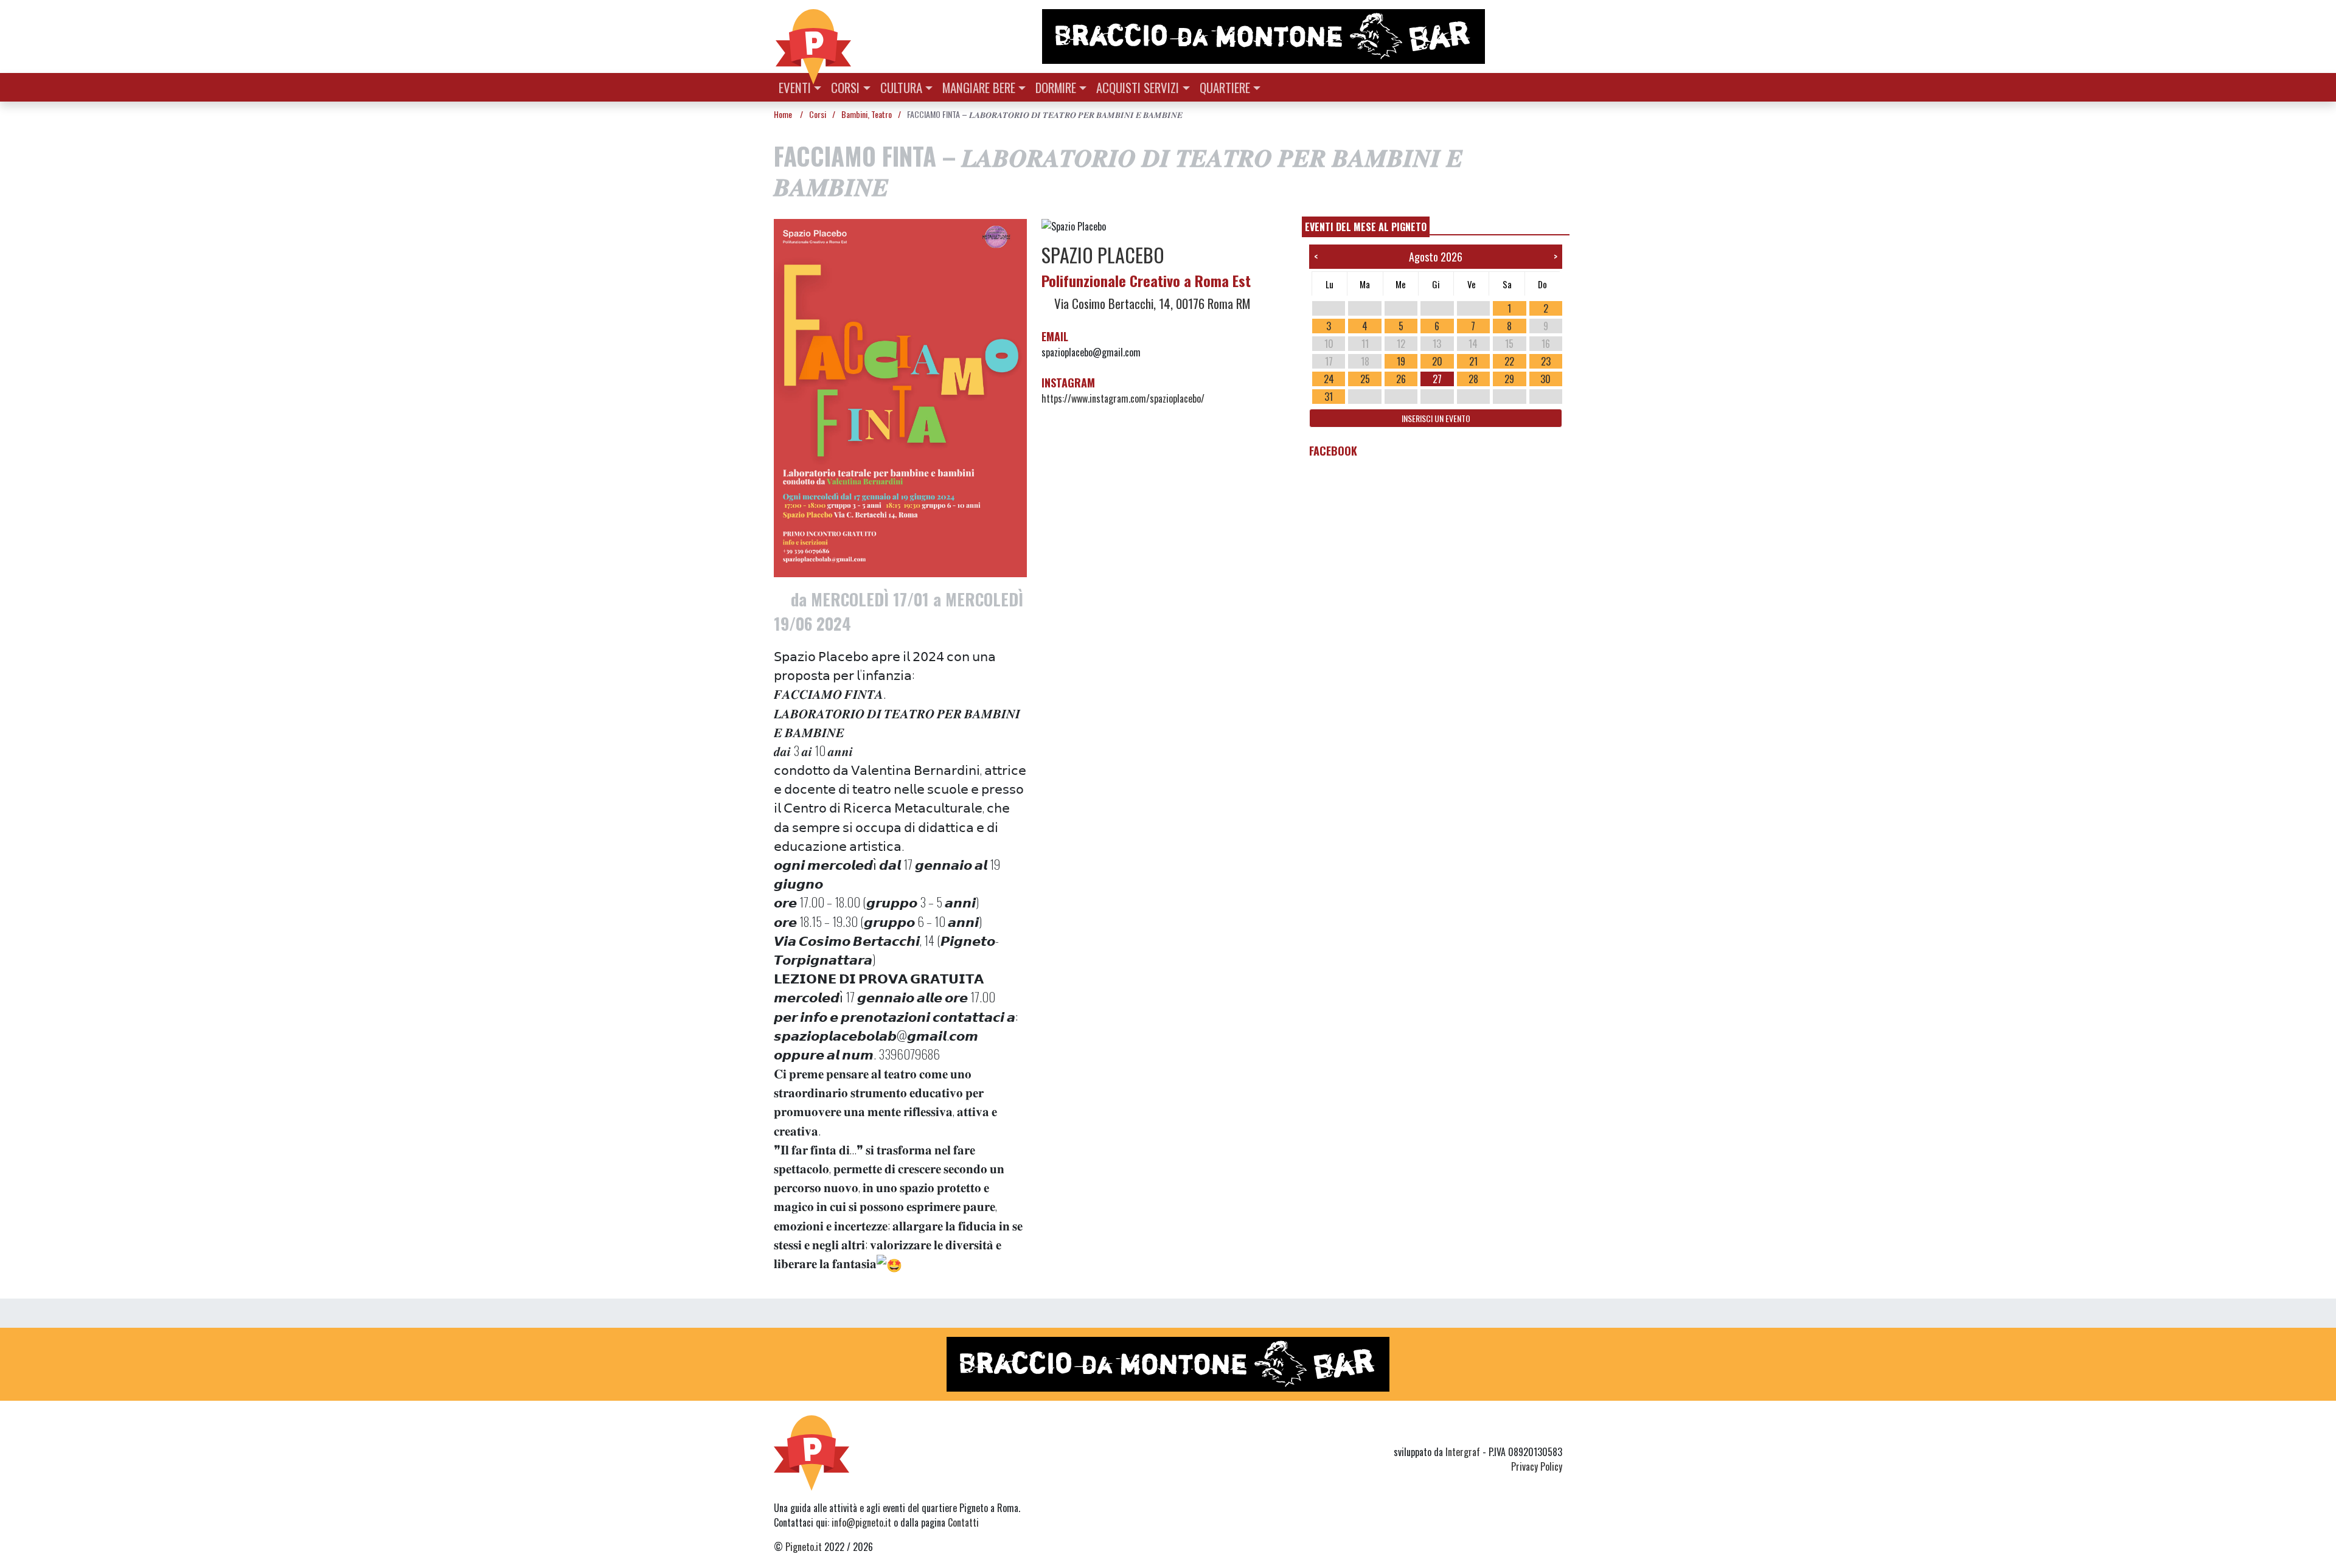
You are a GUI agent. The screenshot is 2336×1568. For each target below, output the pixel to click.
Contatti (963, 1522)
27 (1437, 379)
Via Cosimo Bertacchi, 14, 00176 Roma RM (1151, 303)
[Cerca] (1555, 86)
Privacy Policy (1537, 1466)
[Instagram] (1532, 1430)
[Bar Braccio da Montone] (1301, 36)
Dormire (1056, 87)
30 (1545, 379)
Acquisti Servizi (1138, 87)
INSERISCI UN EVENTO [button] (1436, 418)
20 (1437, 361)
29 (1509, 379)
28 (1473, 379)
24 (1329, 379)
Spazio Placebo (1103, 255)
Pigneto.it (804, 1547)
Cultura (901, 87)
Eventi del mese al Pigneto (1366, 227)
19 (1401, 361)
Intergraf (1463, 1452)
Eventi (795, 87)
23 (1546, 361)
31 (1329, 397)
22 (1509, 361)
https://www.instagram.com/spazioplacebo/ (1123, 398)
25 (1365, 379)
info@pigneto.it (861, 1522)
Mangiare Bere (979, 87)
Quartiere (1225, 87)
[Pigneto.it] (813, 36)
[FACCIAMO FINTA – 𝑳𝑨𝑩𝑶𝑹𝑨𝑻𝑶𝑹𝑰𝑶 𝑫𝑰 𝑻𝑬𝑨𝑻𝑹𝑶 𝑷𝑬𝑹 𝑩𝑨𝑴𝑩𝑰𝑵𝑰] (900, 401)
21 (1473, 361)
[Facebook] (1555, 1430)
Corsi (845, 87)
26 (1401, 379)
